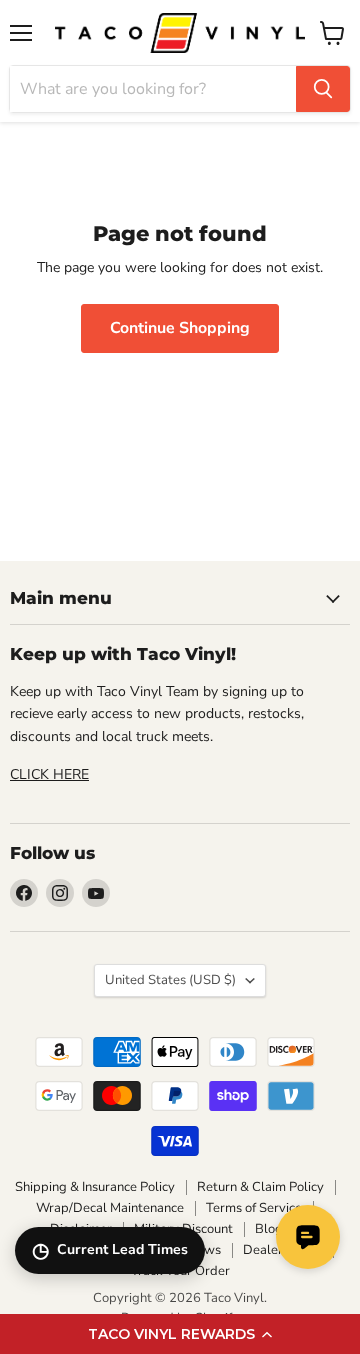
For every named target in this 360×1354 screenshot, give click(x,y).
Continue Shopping (180, 328)
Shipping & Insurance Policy (95, 1187)
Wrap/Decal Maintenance (110, 1208)
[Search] (323, 89)
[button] (180, 1334)
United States (170, 980)
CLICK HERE (49, 774)
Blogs (272, 1229)
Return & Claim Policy (260, 1187)
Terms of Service (254, 1208)
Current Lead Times (110, 1250)
